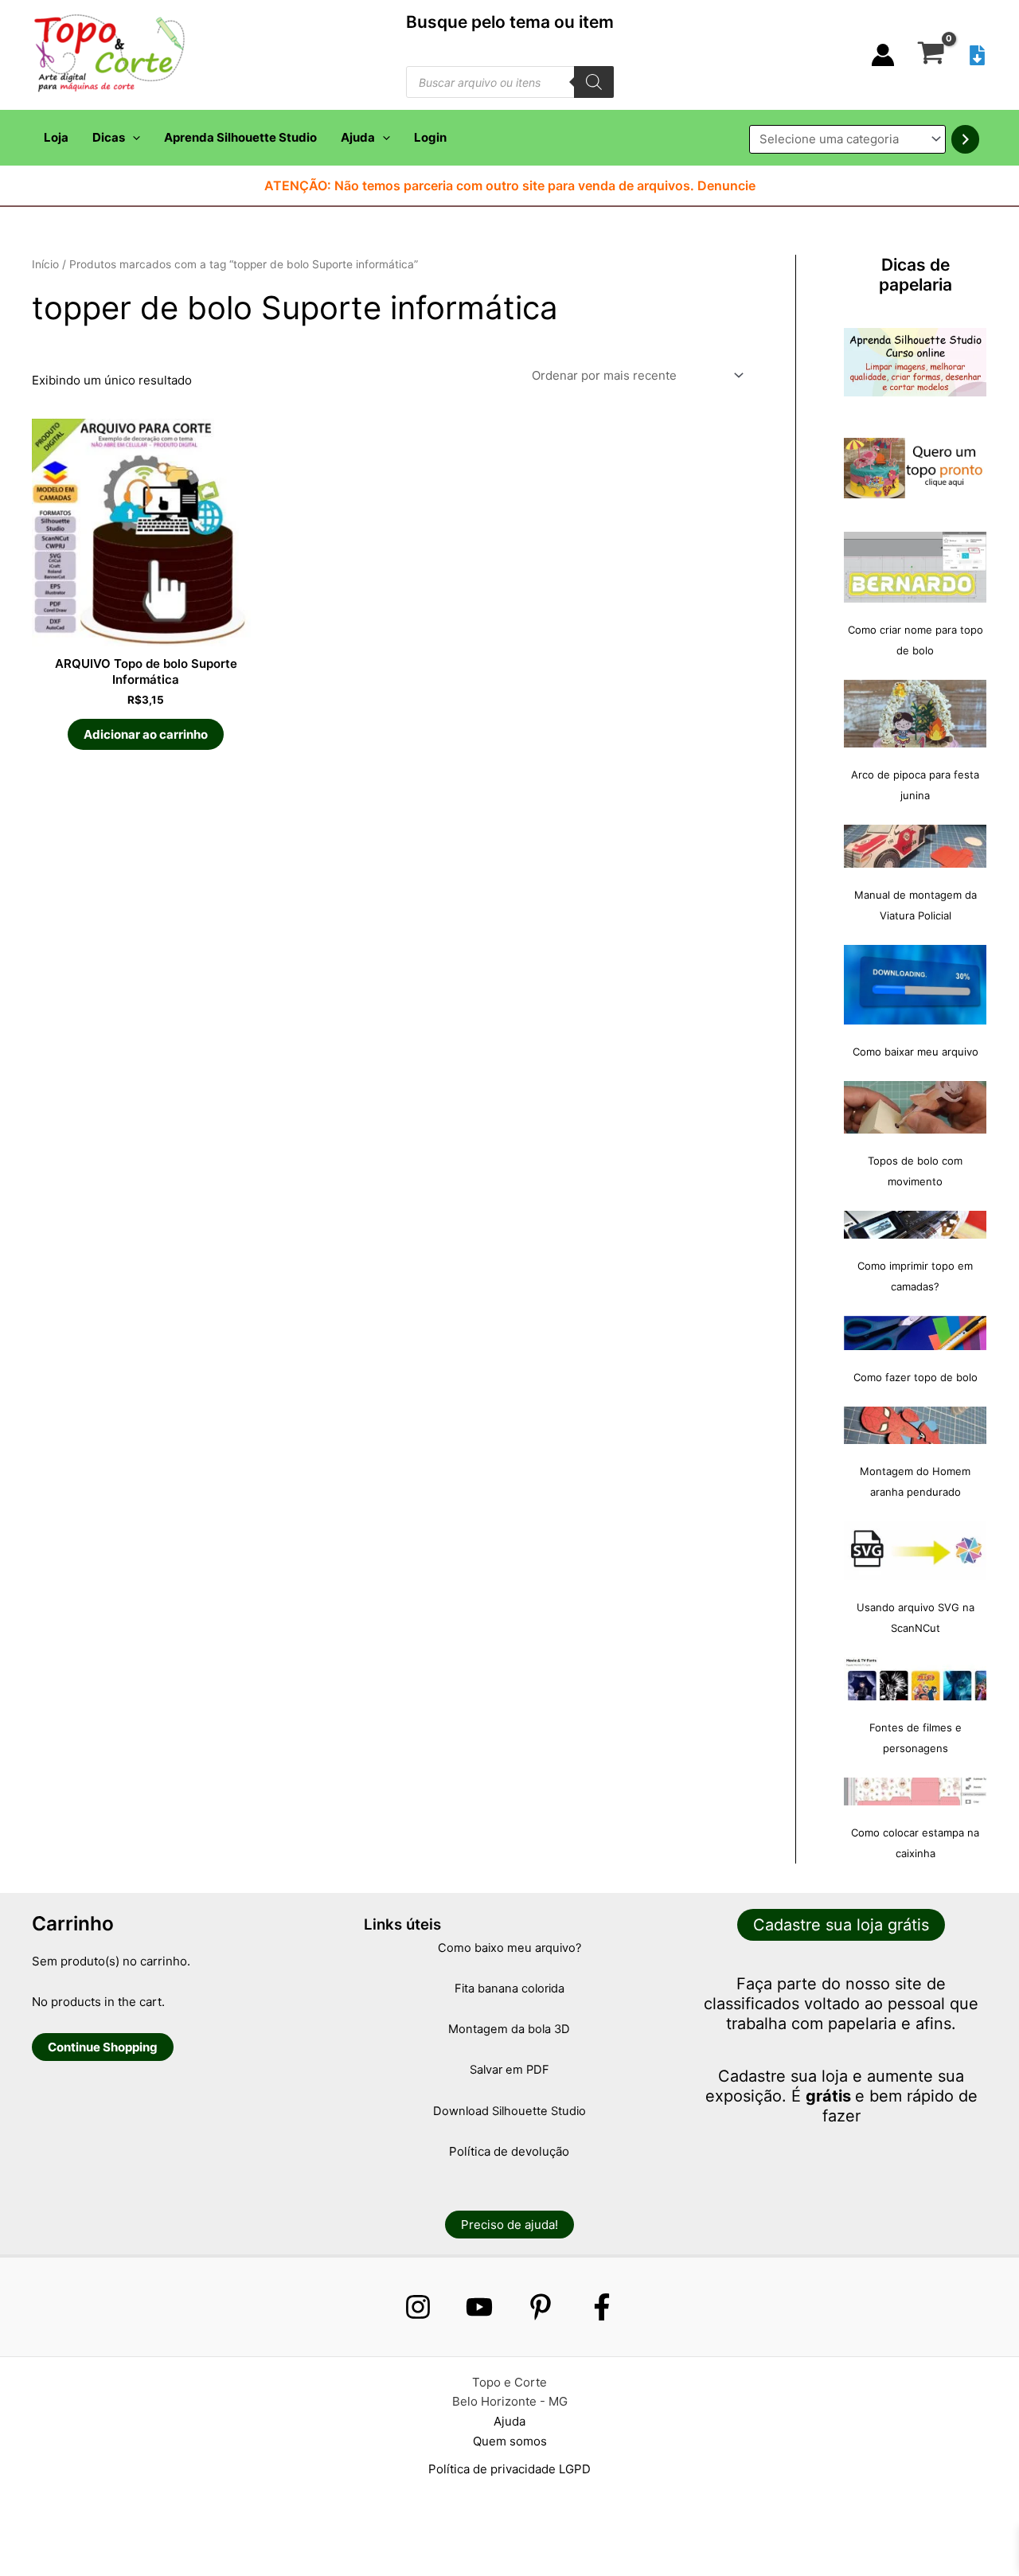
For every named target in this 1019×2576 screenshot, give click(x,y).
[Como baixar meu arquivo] (915, 985)
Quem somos (510, 2441)
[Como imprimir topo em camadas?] (915, 1225)
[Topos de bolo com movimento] (915, 1107)
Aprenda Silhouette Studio (240, 137)
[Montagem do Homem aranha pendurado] (915, 1425)
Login (430, 137)
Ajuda (358, 137)
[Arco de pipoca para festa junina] (915, 714)
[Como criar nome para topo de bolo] (915, 567)
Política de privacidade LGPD (509, 2469)
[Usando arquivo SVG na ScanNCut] (915, 1551)
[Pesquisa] (594, 82)
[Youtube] (479, 2307)
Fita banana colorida (509, 1989)
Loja (56, 137)
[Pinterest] (541, 2307)
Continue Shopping (103, 2047)
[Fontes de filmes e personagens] (915, 1679)
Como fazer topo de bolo (916, 1377)
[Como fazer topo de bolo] (915, 1333)
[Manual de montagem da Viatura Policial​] (915, 846)
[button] (133, 138)
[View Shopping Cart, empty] (931, 55)
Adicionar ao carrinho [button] (146, 734)
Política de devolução (509, 2151)
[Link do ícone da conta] (883, 55)
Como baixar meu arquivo (916, 1052)
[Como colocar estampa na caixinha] (915, 1791)
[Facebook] (602, 2307)
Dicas (109, 137)
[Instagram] (418, 2307)
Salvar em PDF (509, 2070)
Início (45, 264)
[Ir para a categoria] (965, 139)
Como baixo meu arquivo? (509, 1948)
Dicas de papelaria (916, 275)
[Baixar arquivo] (977, 55)
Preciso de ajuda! (509, 2225)
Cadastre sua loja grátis (841, 1925)
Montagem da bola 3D (509, 2029)
